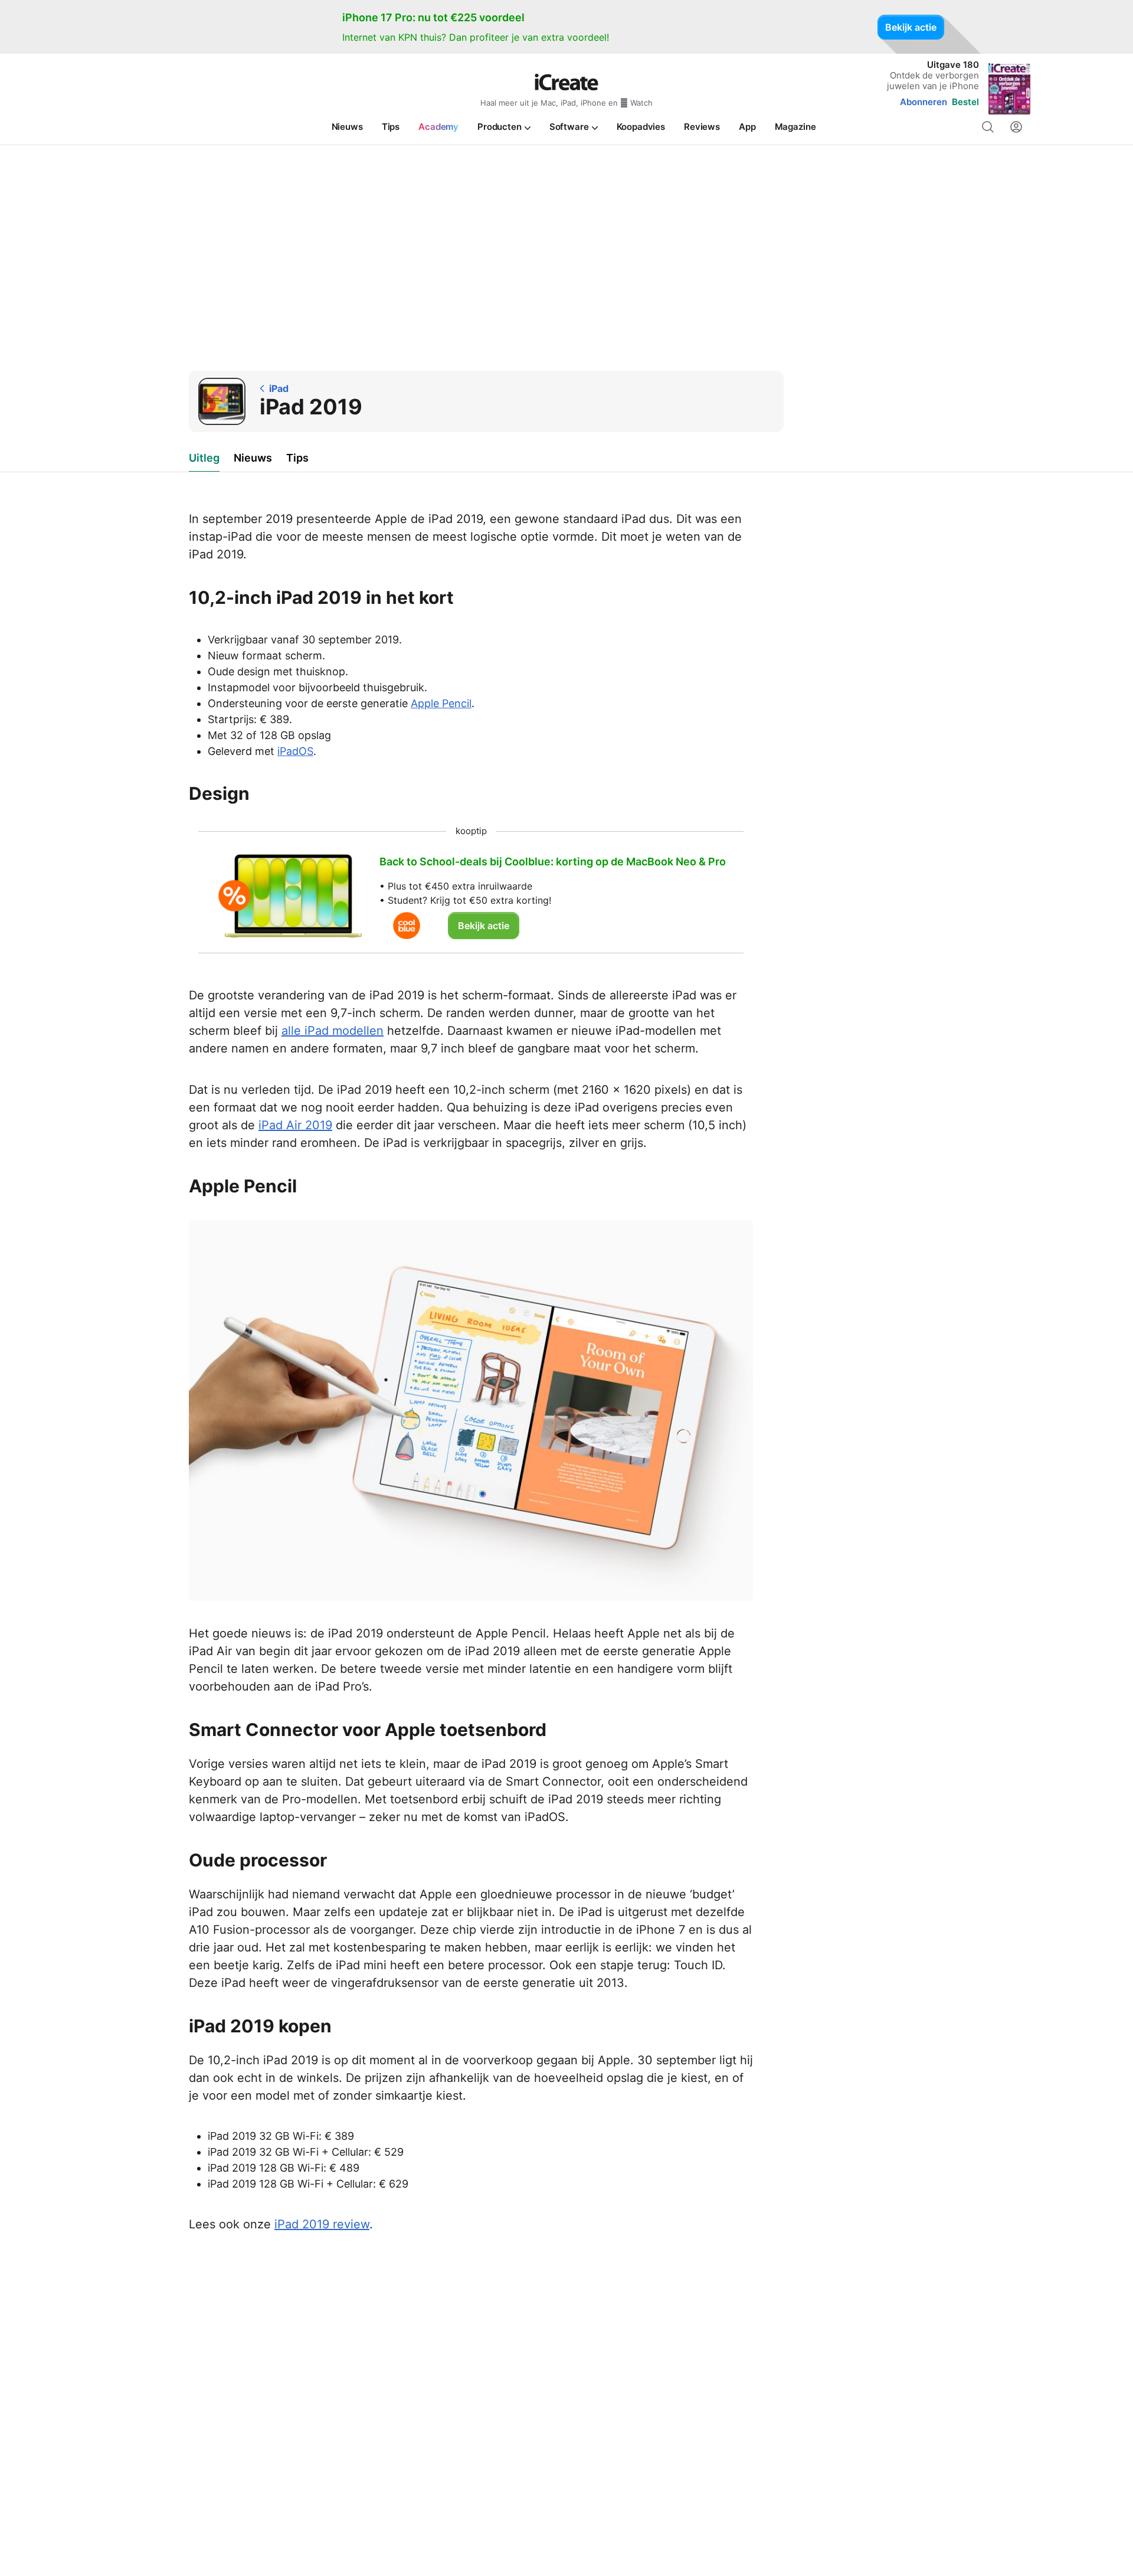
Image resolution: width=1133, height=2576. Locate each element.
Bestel (965, 102)
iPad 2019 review (322, 2224)
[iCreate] (566, 82)
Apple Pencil (441, 703)
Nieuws (253, 458)
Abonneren (924, 102)
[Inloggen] (1016, 127)
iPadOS (295, 751)
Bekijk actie (911, 27)
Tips (297, 458)
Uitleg (204, 458)
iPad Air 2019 (295, 1125)
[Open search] (988, 127)
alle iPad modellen (333, 1031)
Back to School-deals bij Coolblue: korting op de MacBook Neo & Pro (553, 862)
